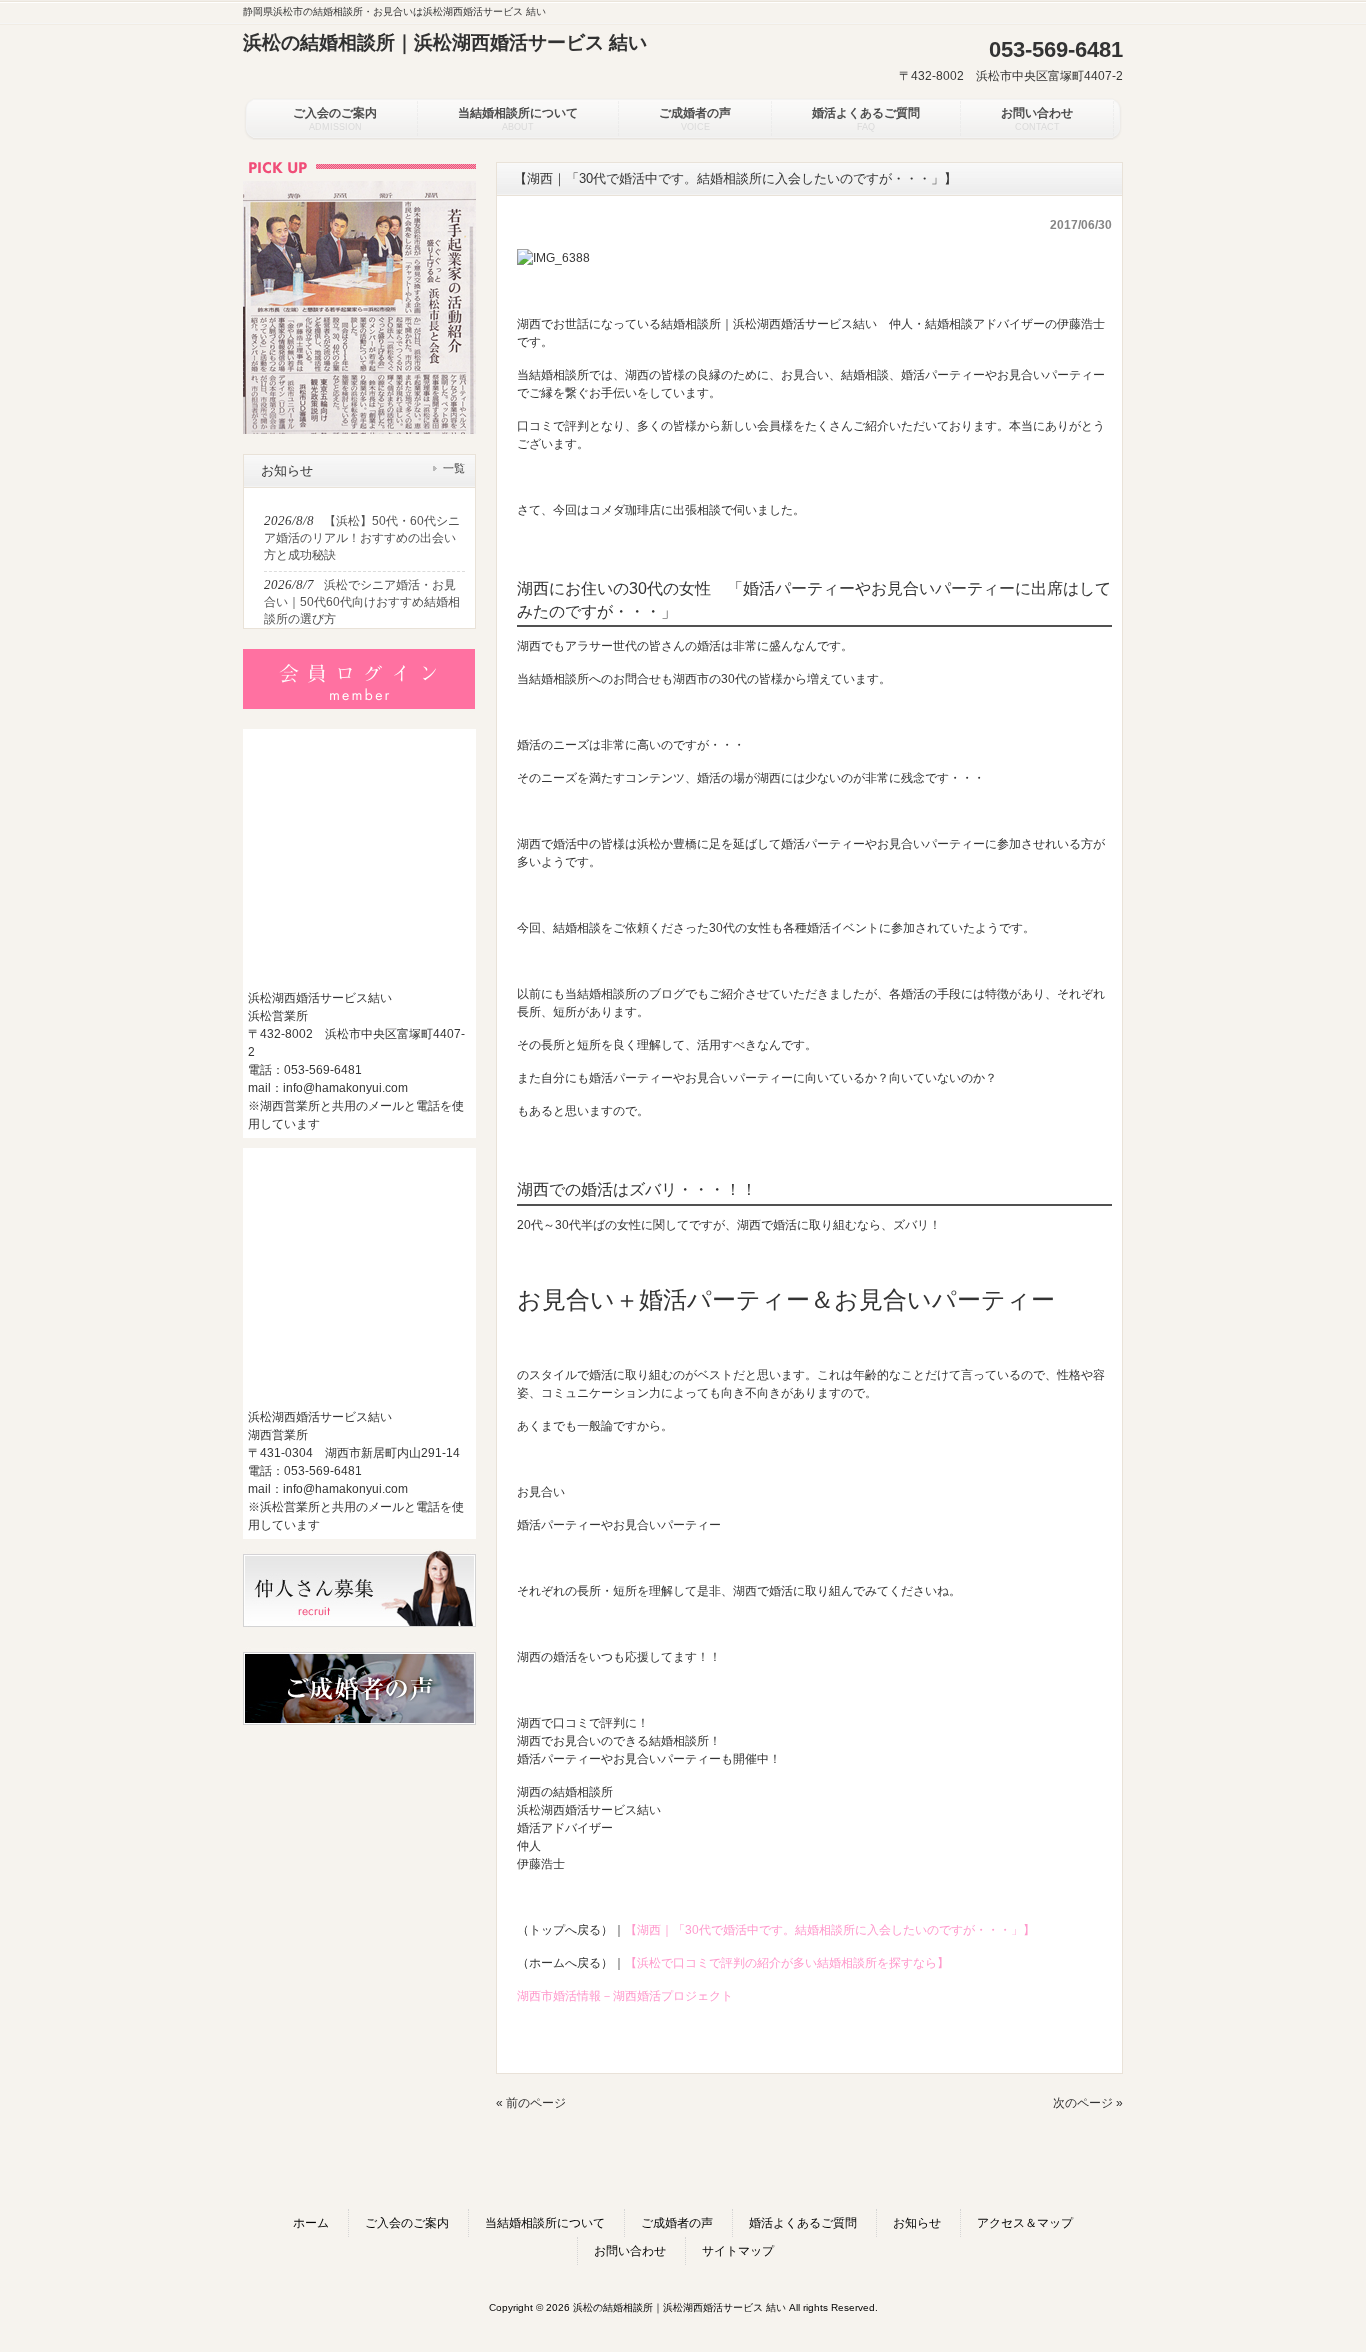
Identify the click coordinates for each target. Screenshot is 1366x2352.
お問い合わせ (630, 2251)
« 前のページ (531, 2103)
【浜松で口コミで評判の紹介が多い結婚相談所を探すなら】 (787, 1963)
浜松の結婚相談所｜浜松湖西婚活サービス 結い (445, 42)
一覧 (454, 468)
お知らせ (917, 2223)
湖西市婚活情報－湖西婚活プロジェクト (625, 1996)
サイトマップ (738, 2251)
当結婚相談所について (545, 2223)
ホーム (311, 2223)
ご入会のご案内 (407, 2223)
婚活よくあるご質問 (803, 2223)
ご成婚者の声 (677, 2223)
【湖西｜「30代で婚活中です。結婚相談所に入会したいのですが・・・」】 (830, 1930)
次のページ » (1088, 2103)
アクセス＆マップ (1025, 2223)
